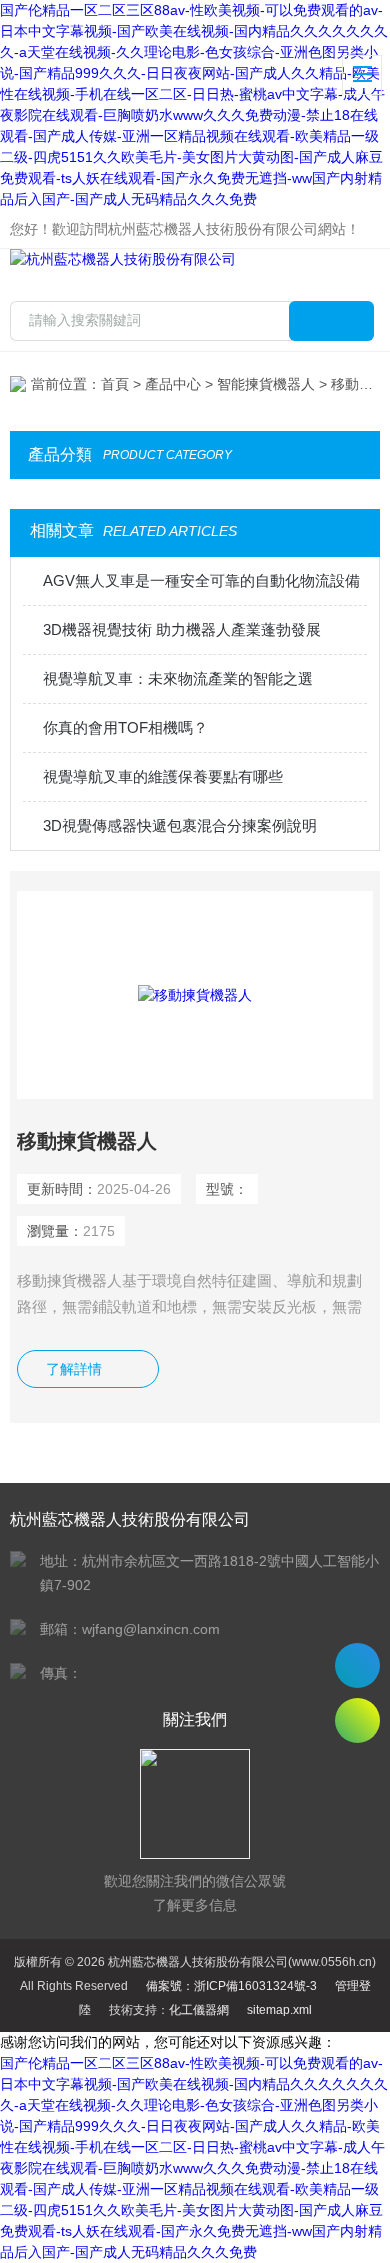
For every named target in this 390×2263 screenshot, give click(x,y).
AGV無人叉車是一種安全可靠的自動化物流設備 (201, 580)
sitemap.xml (279, 2010)
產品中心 (173, 384)
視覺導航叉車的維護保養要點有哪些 (163, 776)
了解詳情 (74, 1369)
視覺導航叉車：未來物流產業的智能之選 (178, 678)
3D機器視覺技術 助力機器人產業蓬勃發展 (182, 629)
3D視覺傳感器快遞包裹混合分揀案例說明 (180, 825)
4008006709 (357, 1665)
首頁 (115, 384)
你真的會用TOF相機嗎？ (125, 727)
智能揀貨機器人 (266, 384)
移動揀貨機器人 (87, 1141)
